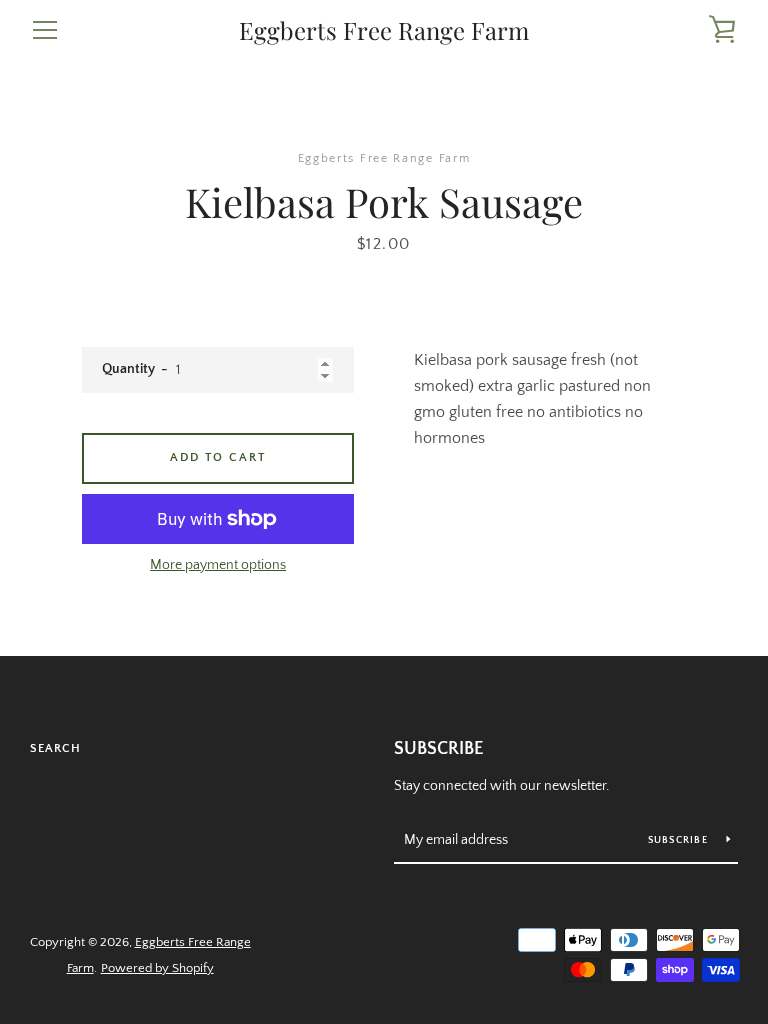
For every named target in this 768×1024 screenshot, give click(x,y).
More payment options (218, 565)
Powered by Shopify (157, 968)
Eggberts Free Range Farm (384, 30)
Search (55, 748)
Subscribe (439, 749)
